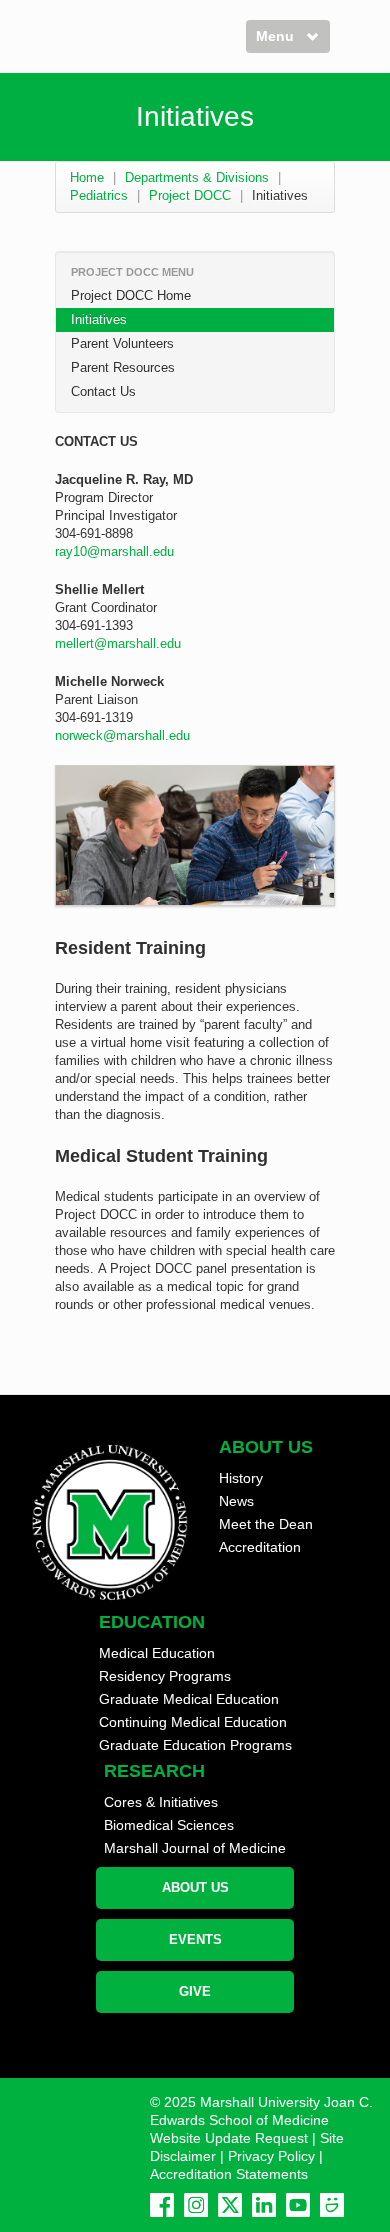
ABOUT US (195, 1887)
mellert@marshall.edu (118, 643)
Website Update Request (229, 2138)
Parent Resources (123, 367)
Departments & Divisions (197, 177)
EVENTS (195, 1939)
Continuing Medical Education (193, 1722)
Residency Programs (165, 1676)
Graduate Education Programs (195, 1745)
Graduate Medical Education (189, 1699)
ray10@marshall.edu (114, 551)
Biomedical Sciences (169, 1825)
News (236, 1501)
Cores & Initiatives (161, 1802)
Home (87, 177)
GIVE (195, 1991)
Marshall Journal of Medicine (195, 1848)
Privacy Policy (271, 2156)
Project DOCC (190, 195)
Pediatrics (99, 195)
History (241, 1478)
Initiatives (99, 319)
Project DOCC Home (131, 295)
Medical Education (157, 1653)
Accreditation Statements (229, 2174)
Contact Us (103, 391)
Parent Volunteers (122, 343)
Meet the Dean (266, 1524)
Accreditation (260, 1547)
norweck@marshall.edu (122, 735)
